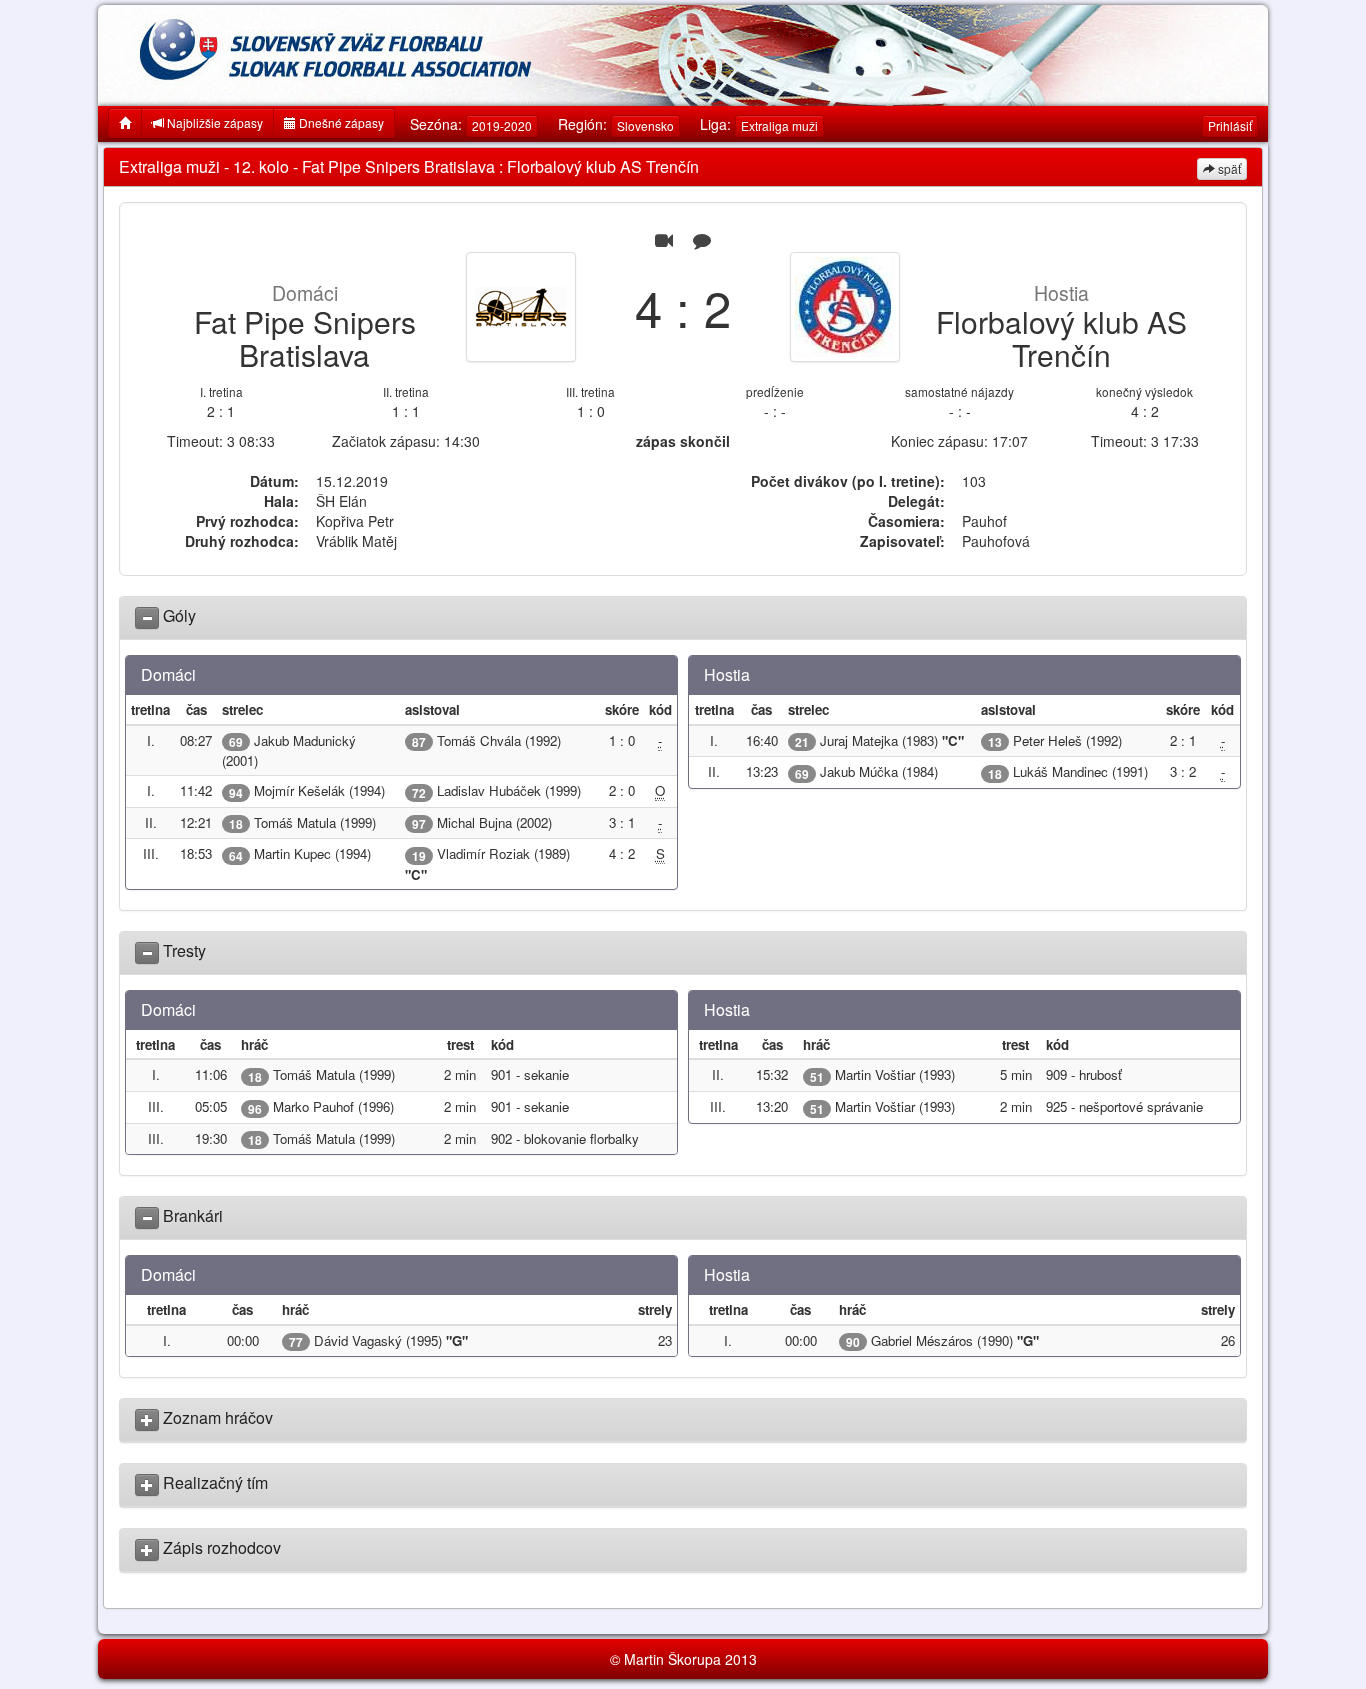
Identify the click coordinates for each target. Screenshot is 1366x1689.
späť (1228, 168)
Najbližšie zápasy (213, 122)
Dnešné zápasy (340, 122)
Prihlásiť (1230, 125)
